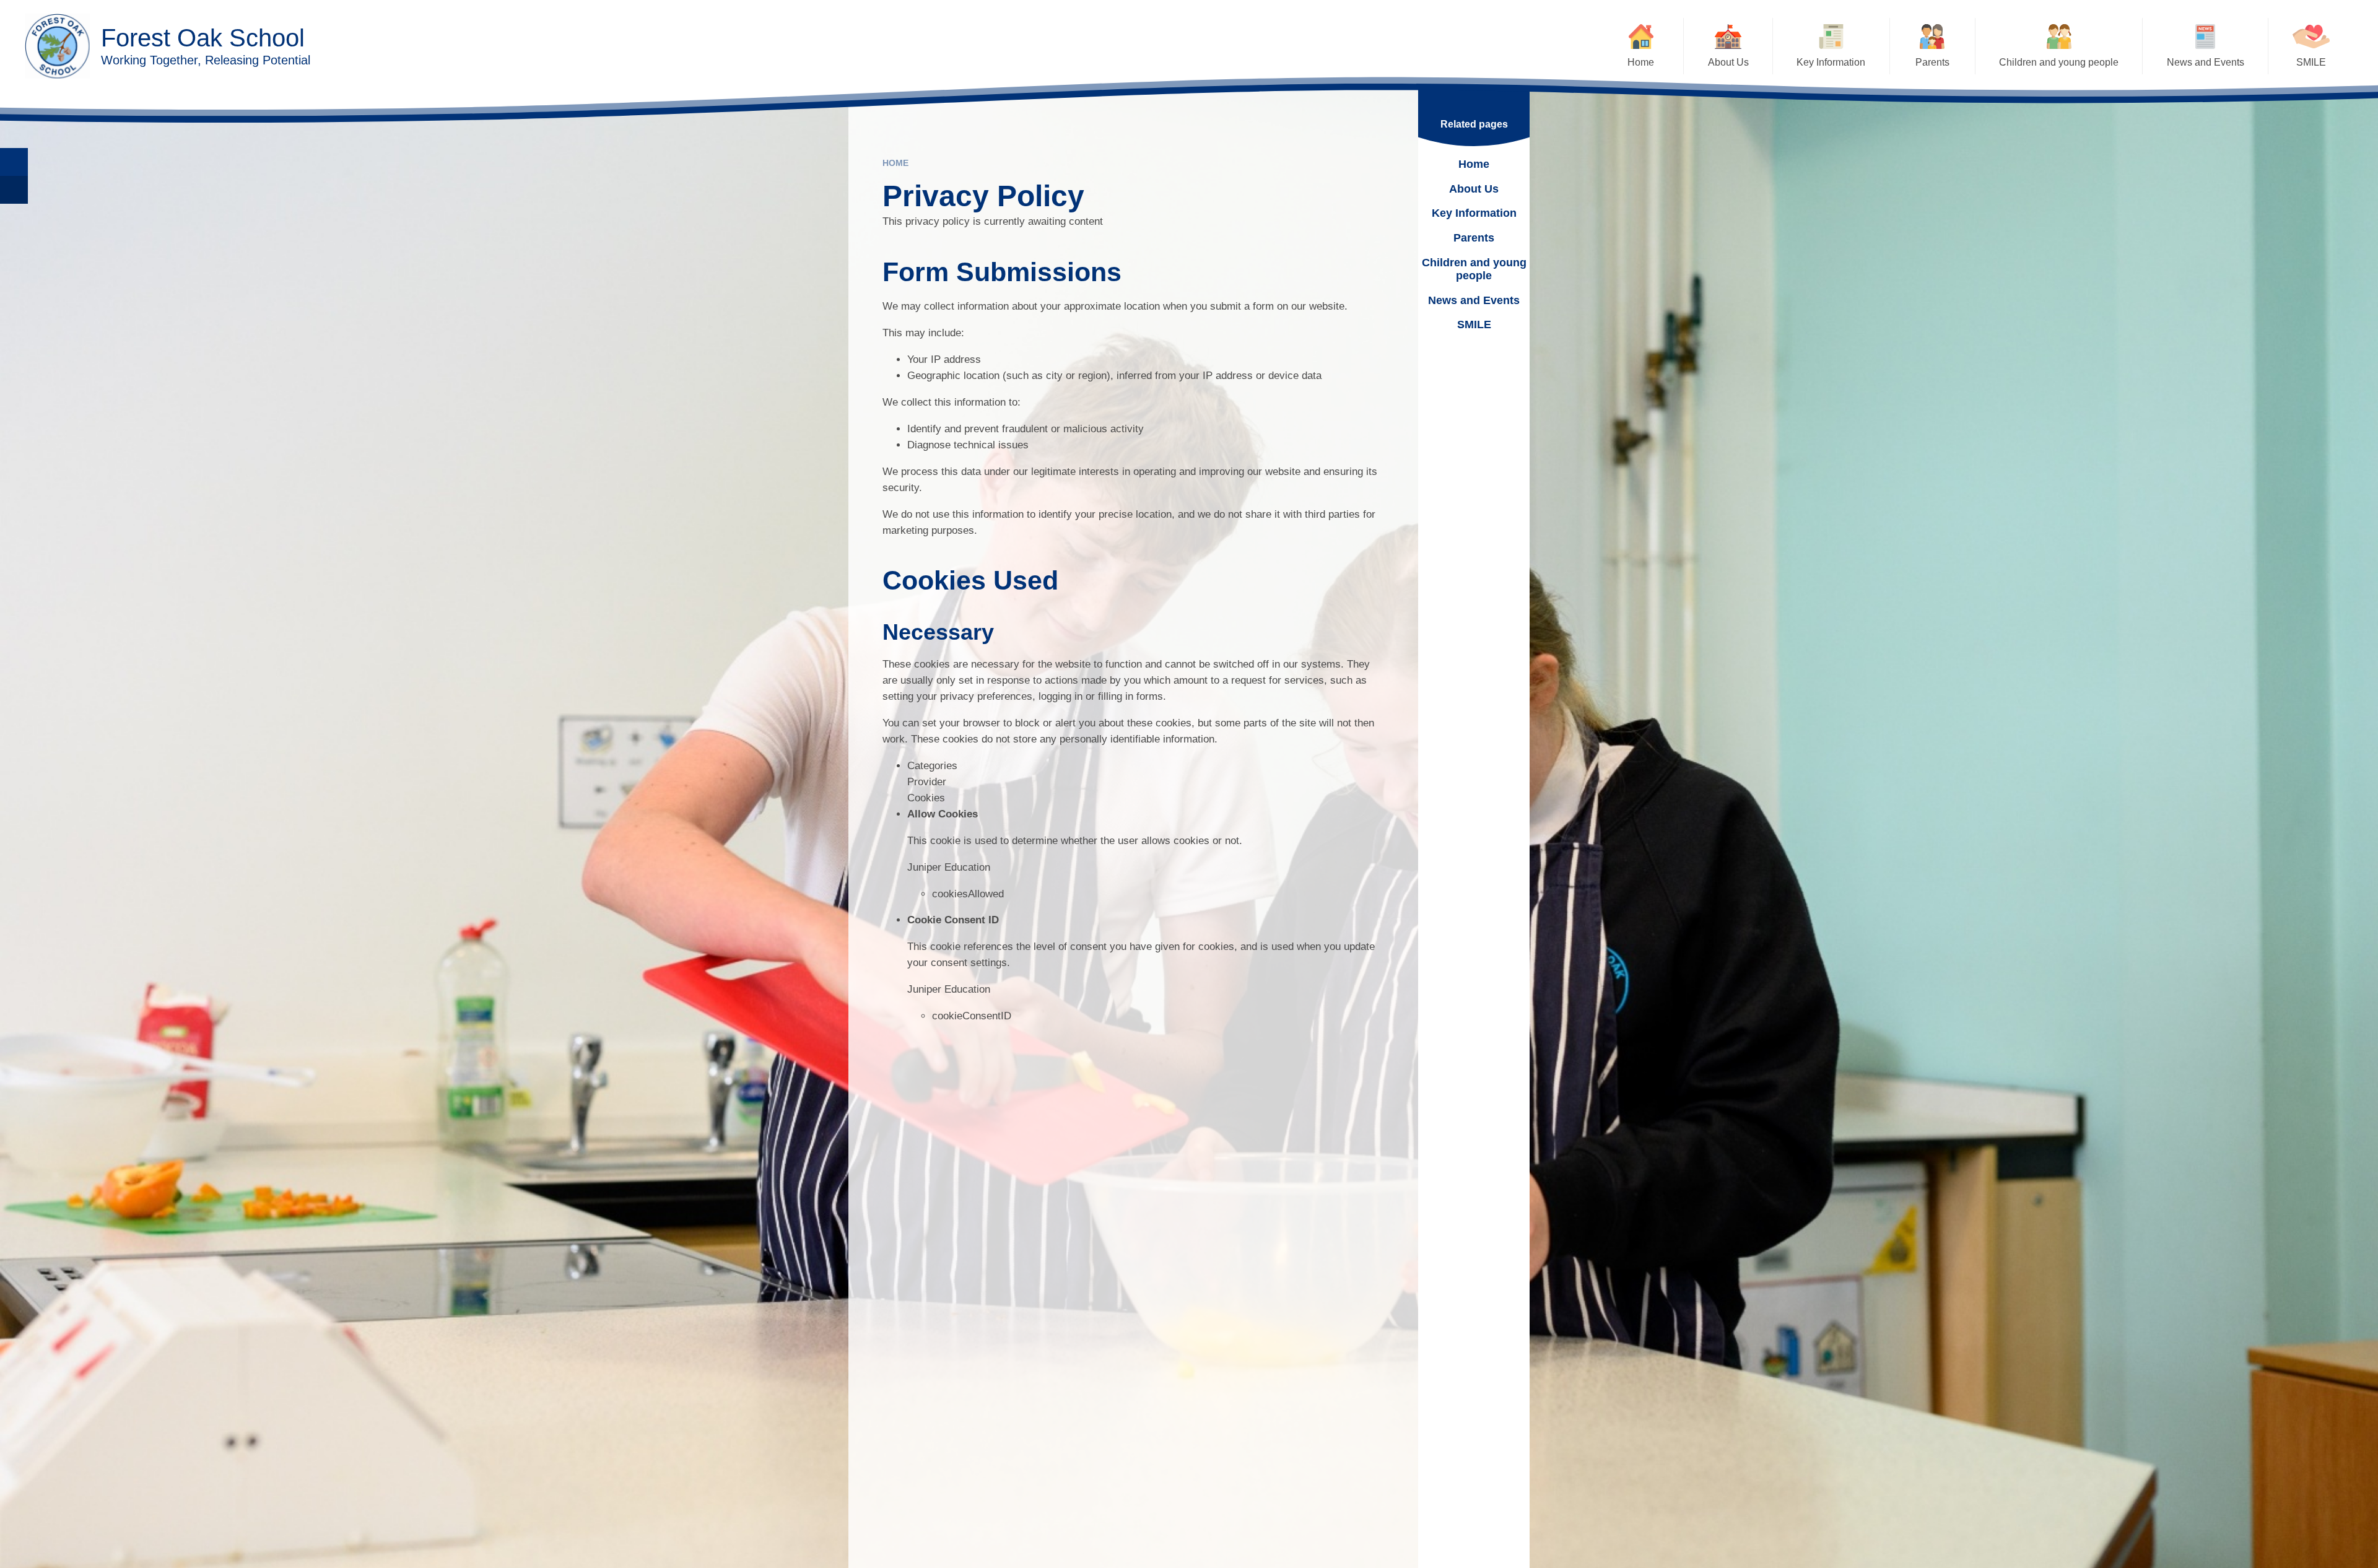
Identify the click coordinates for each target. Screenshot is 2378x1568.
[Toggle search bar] (14, 162)
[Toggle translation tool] (14, 190)
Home (895, 163)
